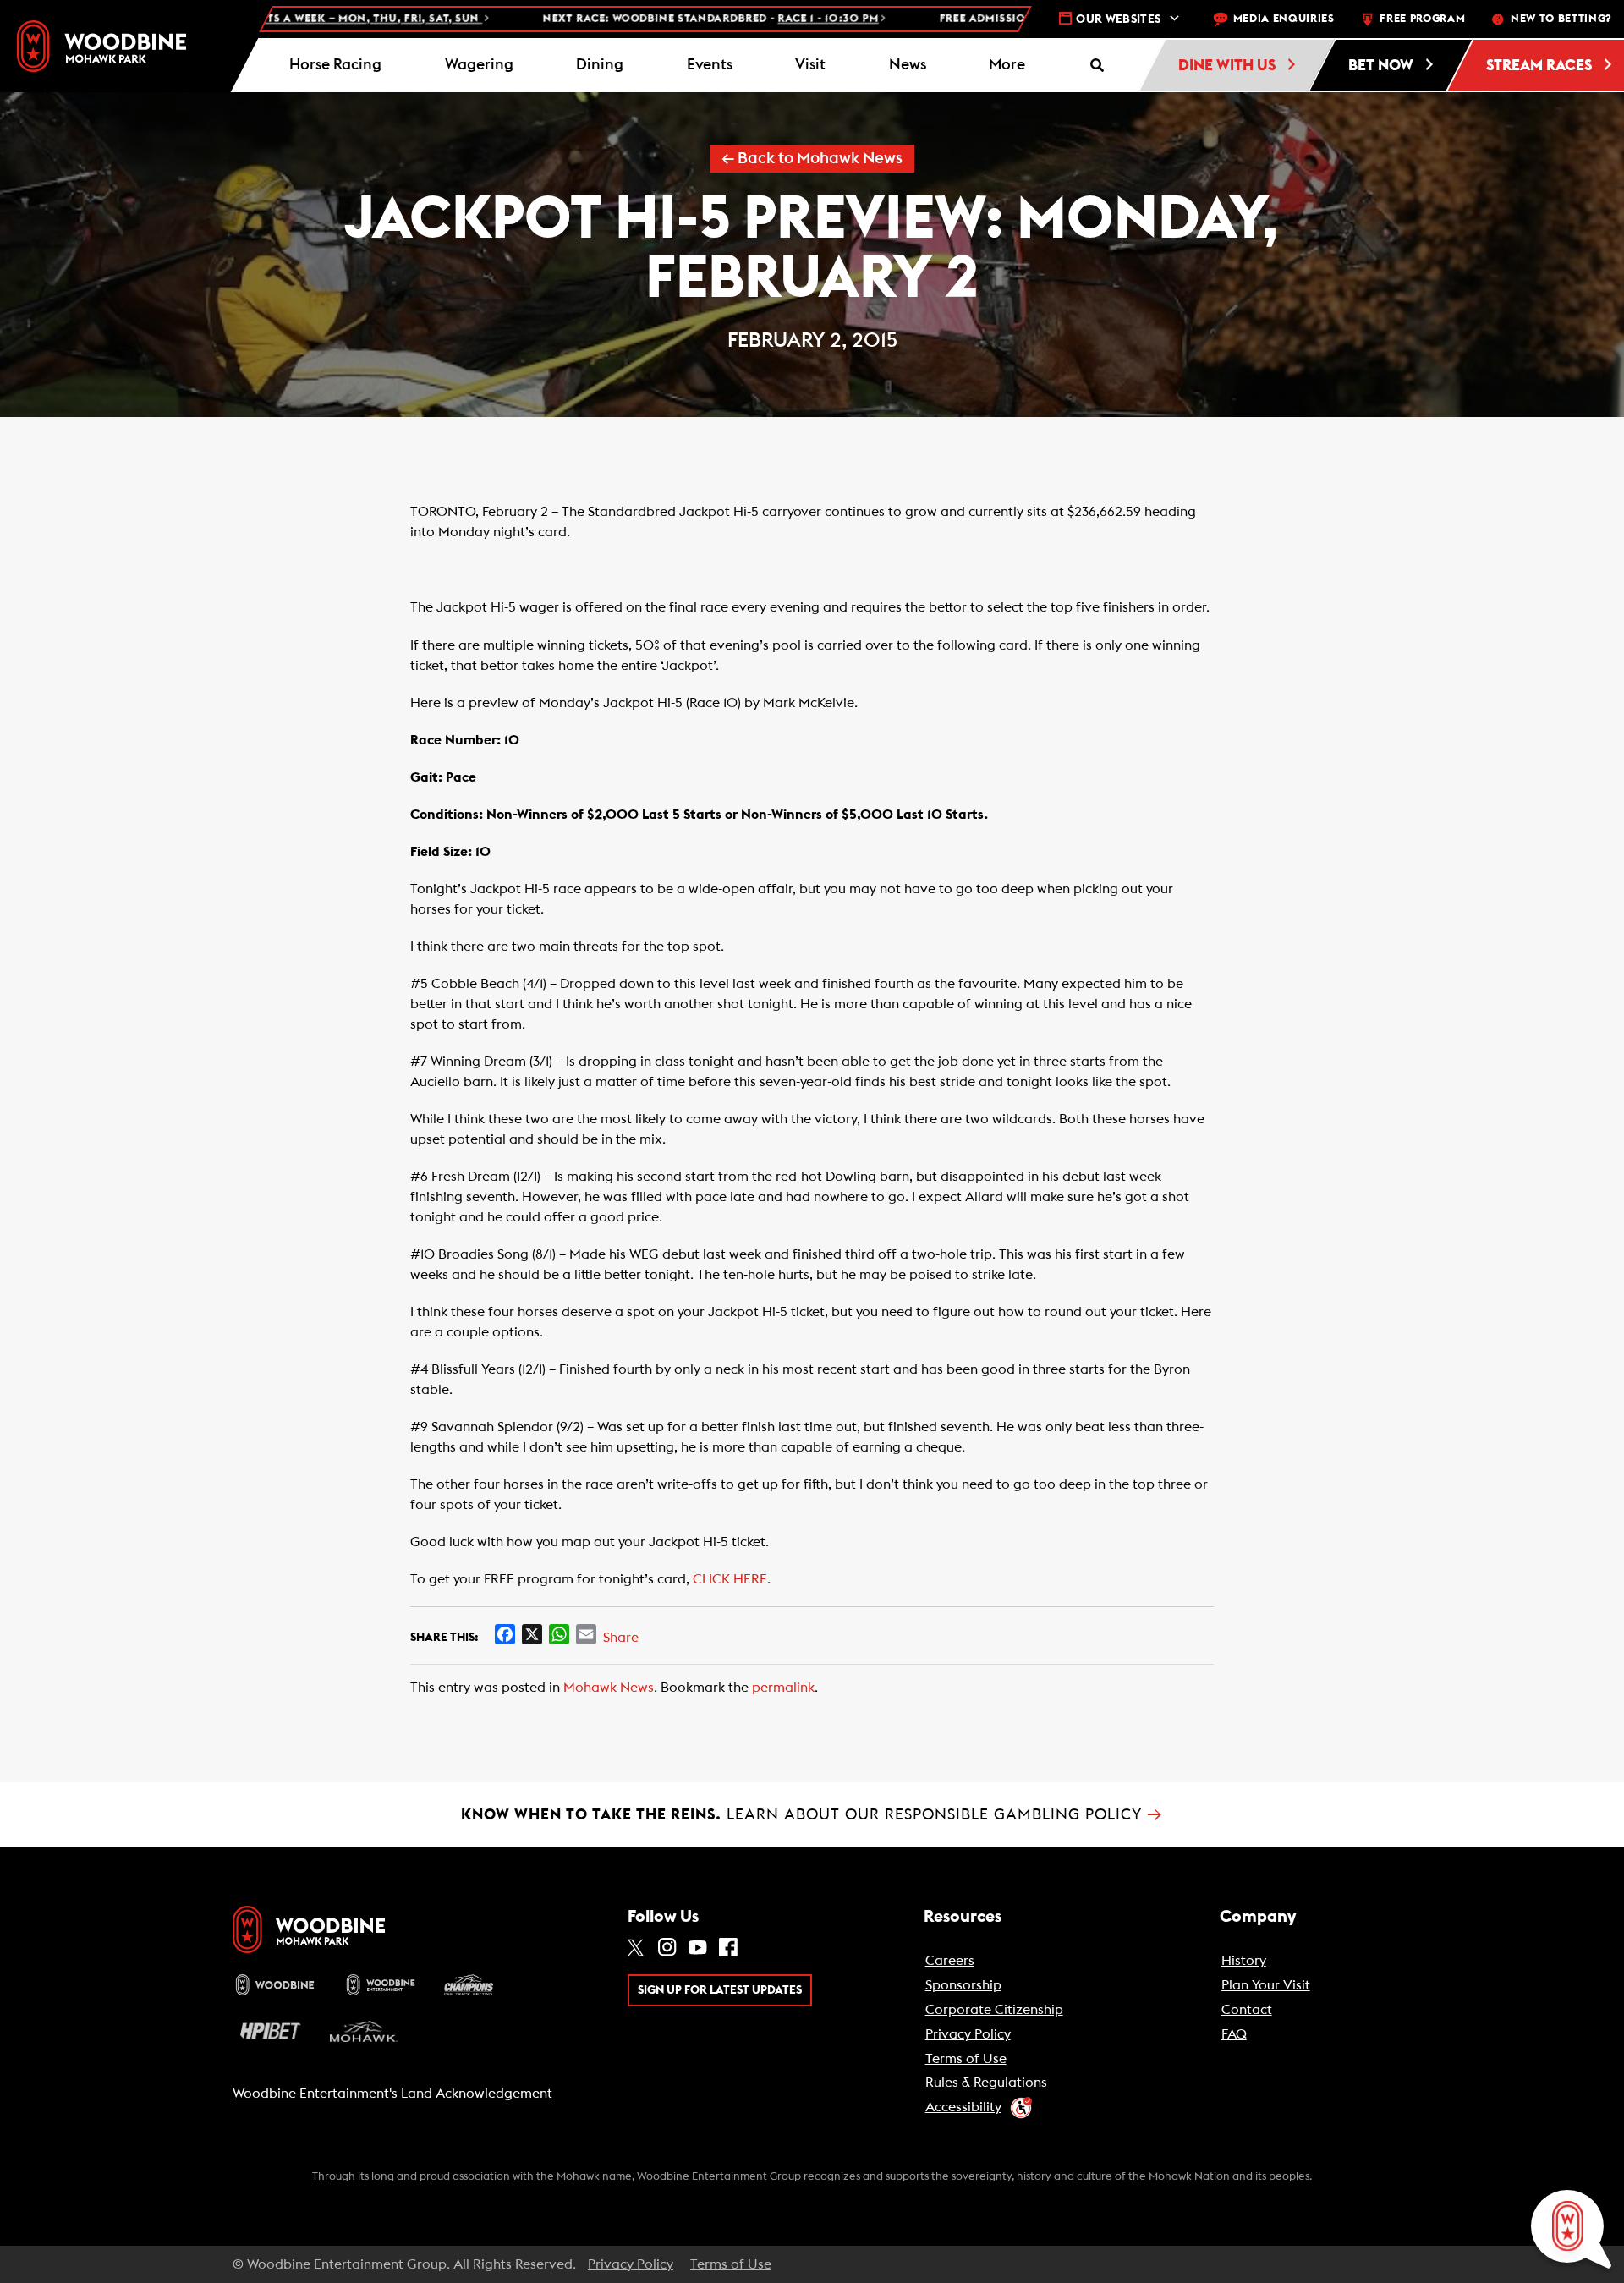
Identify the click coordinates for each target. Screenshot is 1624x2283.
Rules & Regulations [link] (986, 2083)
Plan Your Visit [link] (1266, 1985)
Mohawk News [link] (609, 1688)
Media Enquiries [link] (1284, 19)
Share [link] (621, 1638)
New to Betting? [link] (1561, 19)
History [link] (1244, 1961)
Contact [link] (1247, 2010)
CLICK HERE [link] (730, 1579)
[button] (1007, 65)
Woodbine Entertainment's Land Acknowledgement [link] (392, 2094)
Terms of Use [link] (966, 2059)
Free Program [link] (1422, 19)
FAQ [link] (1234, 2034)
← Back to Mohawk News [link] (812, 159)
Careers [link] (950, 1961)
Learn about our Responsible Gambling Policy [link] (812, 1814)
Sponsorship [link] (963, 1985)
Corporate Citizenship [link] (994, 2010)
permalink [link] (783, 1688)
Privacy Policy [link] (968, 2034)
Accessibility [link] (963, 2107)
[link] (101, 46)
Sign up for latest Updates (720, 1990)
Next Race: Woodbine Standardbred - (609, 19)
